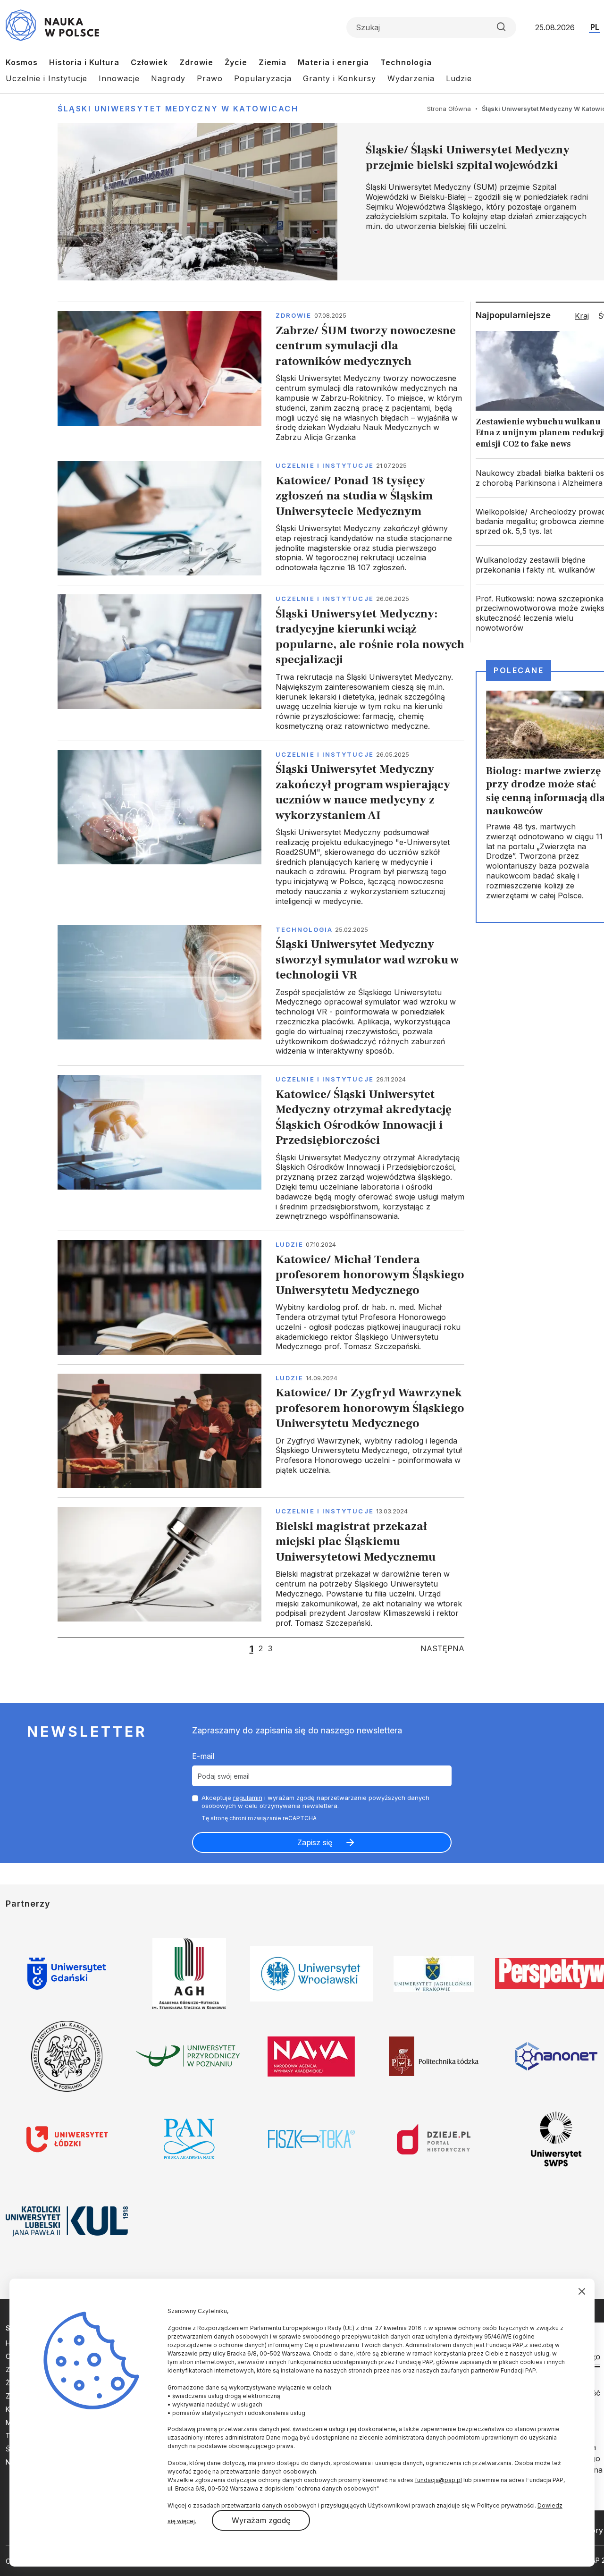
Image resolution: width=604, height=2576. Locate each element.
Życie (236, 62)
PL (595, 27)
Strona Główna (449, 109)
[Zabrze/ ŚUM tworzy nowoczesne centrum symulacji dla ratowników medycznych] (261, 377)
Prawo (210, 78)
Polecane (519, 670)
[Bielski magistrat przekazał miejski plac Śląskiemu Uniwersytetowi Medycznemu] (261, 1567)
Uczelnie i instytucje (325, 465)
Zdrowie (196, 62)
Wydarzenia (411, 78)
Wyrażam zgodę (261, 2520)
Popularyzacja (263, 78)
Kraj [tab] (582, 316)
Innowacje (119, 78)
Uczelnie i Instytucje (46, 78)
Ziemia (273, 62)
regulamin (248, 1798)
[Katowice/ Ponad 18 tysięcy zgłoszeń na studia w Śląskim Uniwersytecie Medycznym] (261, 518)
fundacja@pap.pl (438, 2480)
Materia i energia (333, 62)
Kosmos (22, 62)
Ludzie (459, 78)
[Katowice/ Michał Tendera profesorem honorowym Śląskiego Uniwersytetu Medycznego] (261, 1297)
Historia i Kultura (84, 62)
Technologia (406, 62)
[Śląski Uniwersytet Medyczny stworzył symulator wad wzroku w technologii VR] (261, 991)
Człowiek (149, 62)
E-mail (203, 1756)
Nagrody (168, 78)
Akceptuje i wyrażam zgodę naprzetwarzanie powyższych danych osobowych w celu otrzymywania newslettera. (315, 1802)
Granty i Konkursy (340, 78)
